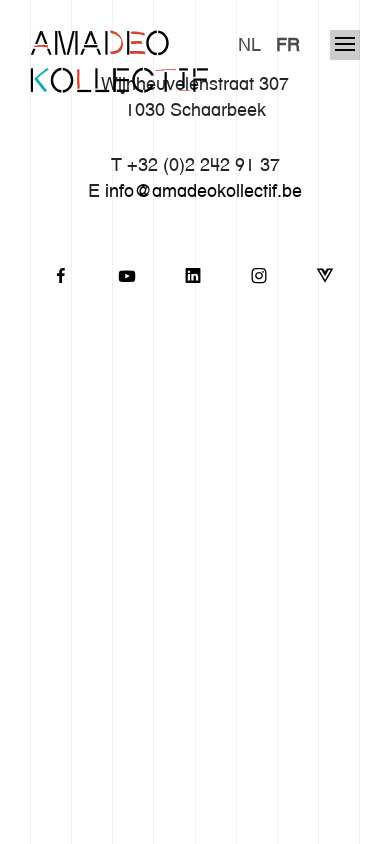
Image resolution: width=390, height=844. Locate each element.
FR (288, 44)
